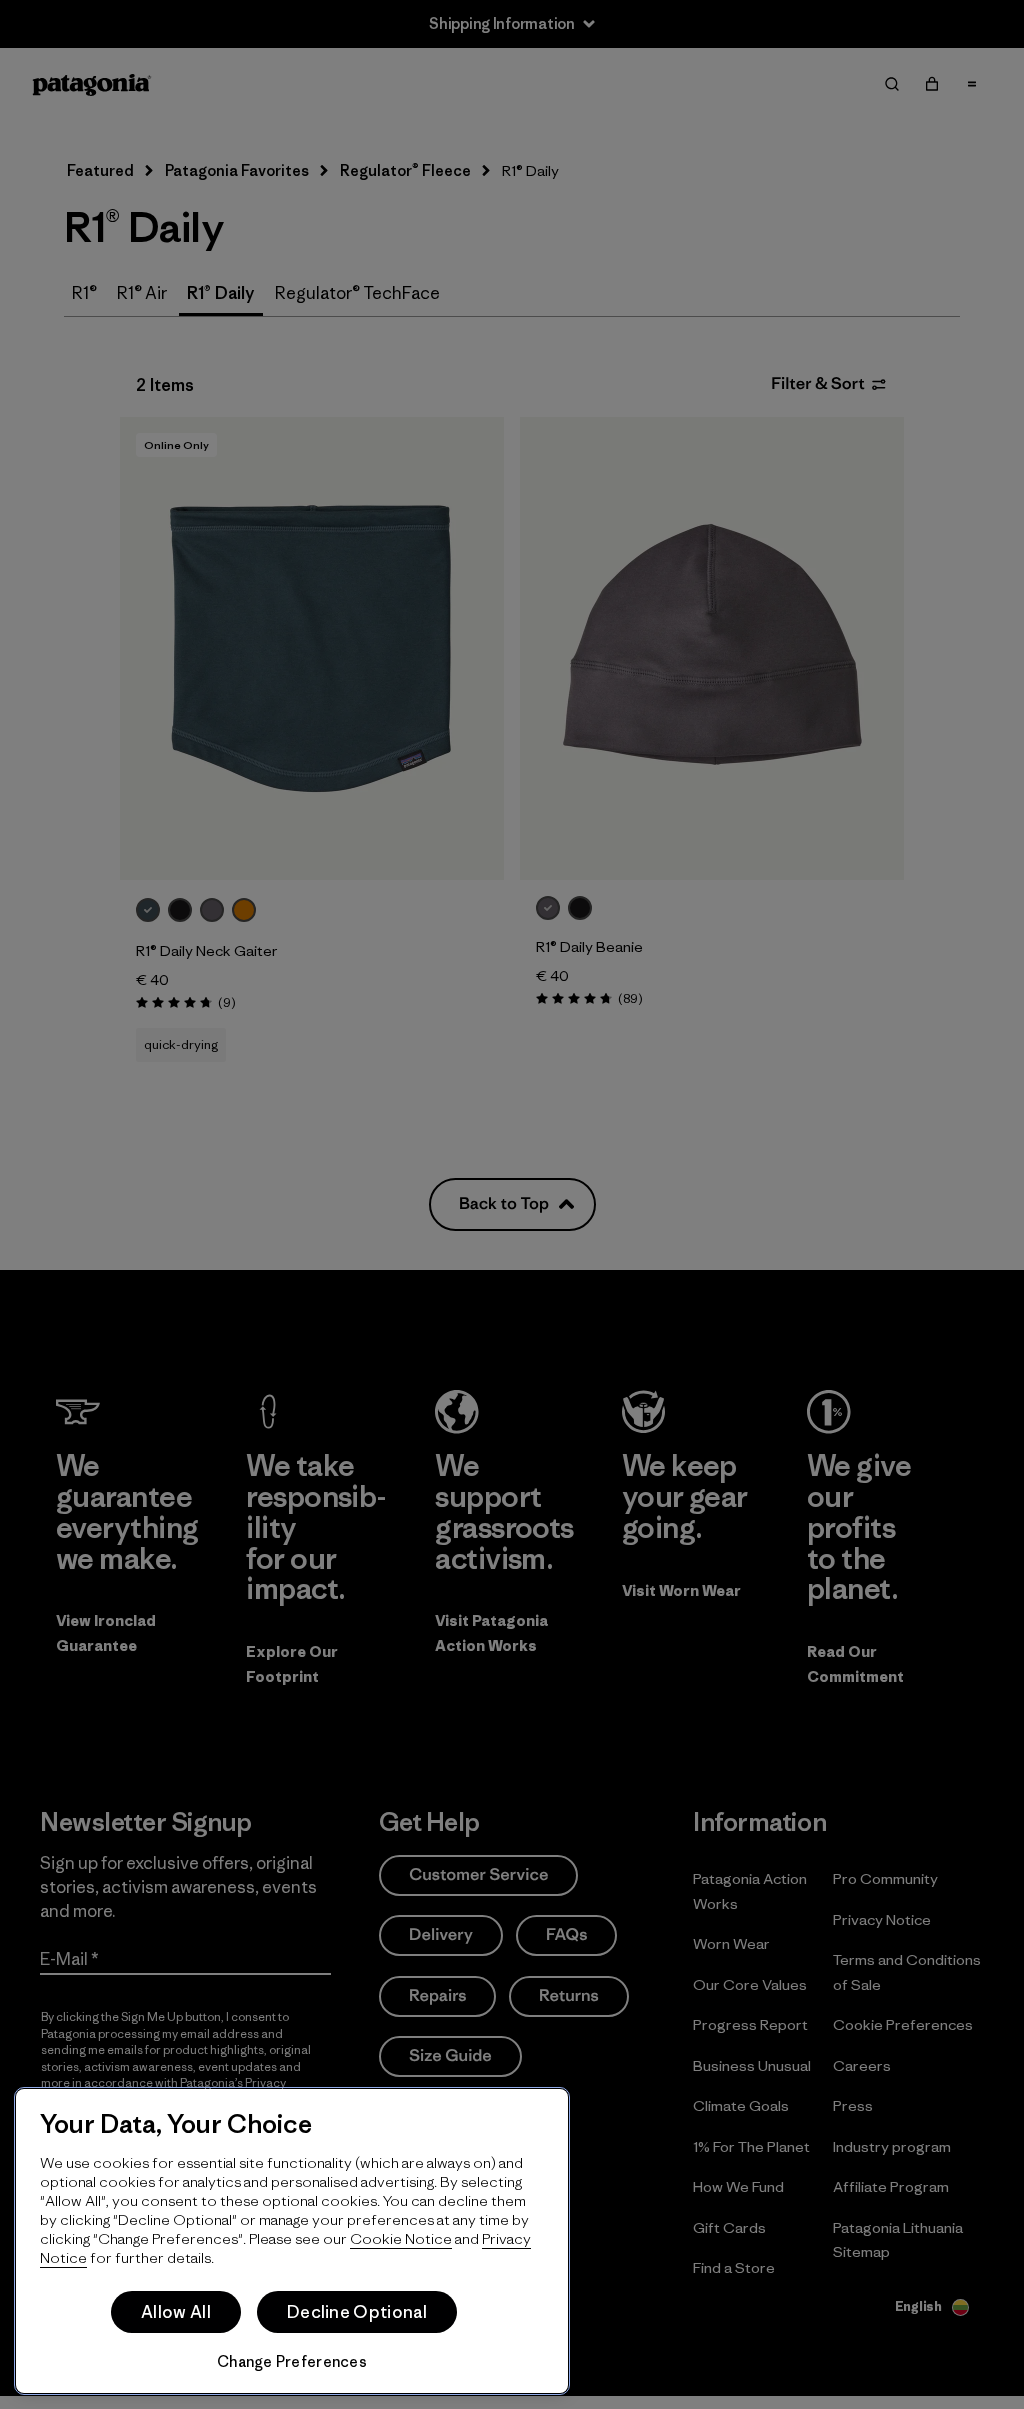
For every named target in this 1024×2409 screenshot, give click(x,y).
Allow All (176, 2312)
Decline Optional (357, 2312)
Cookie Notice (401, 2238)
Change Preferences (292, 2361)
